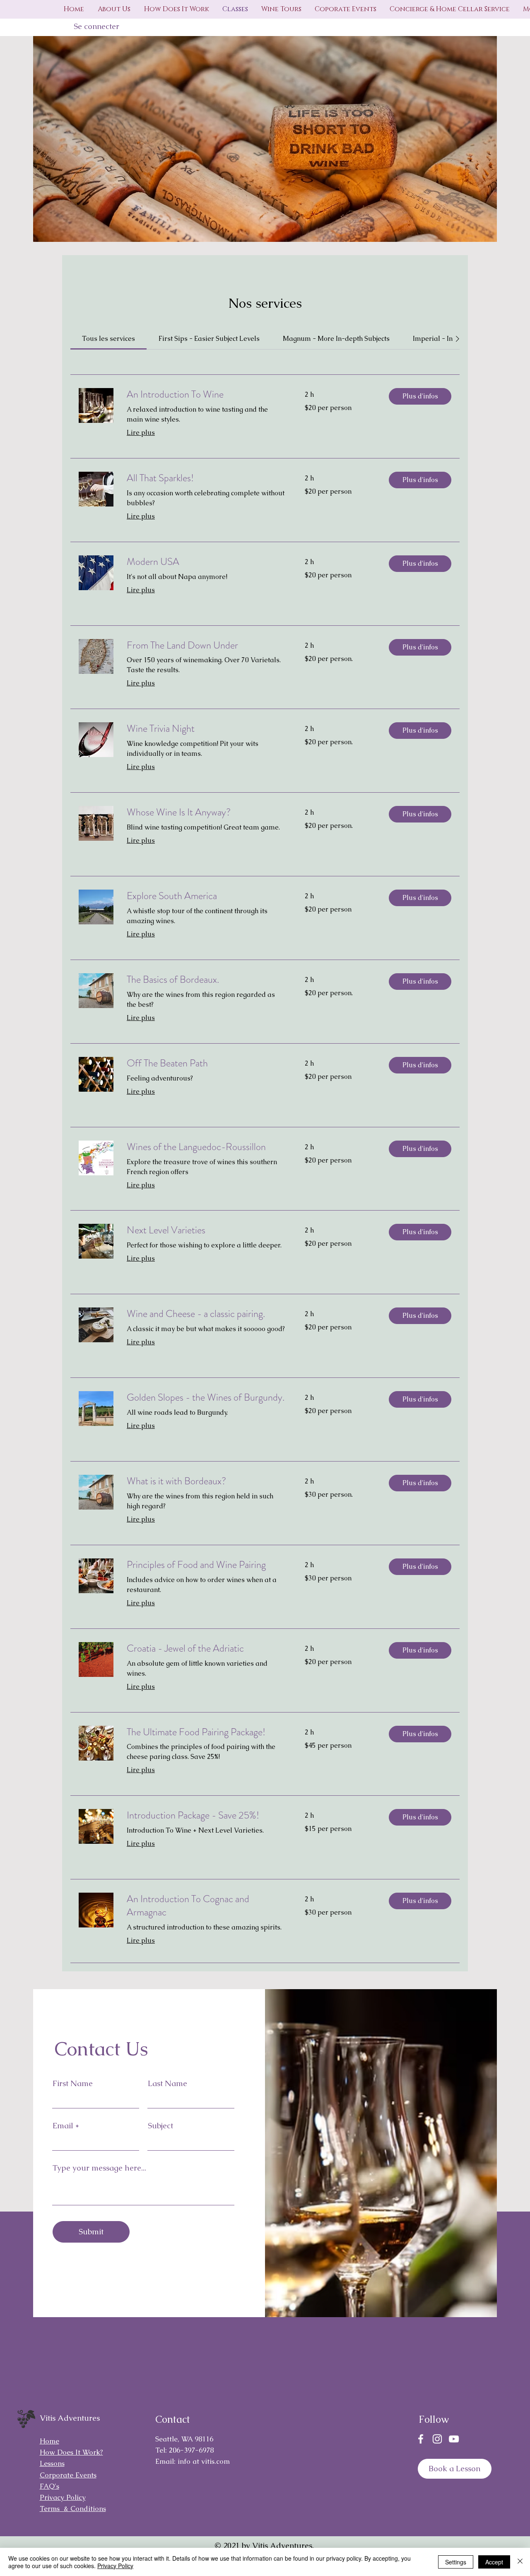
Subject (160, 2126)
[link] (108, 339)
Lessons (52, 2463)
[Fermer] (520, 2562)
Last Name (167, 2083)
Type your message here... (99, 2168)
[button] (420, 396)
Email (63, 2126)
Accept (494, 2562)
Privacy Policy (115, 2566)
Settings (456, 2562)
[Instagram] (437, 2439)
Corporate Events (68, 2475)
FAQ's (49, 2486)
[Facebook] (421, 2439)
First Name (73, 2083)
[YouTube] (454, 2439)
